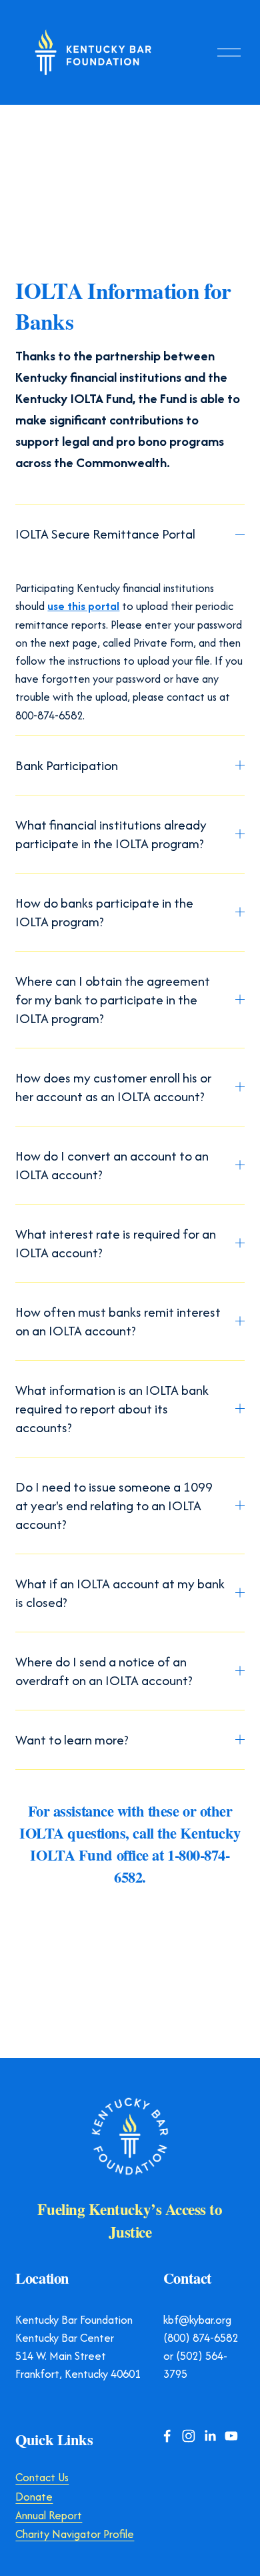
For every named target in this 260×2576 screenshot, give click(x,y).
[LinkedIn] (209, 2436)
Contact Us (42, 2478)
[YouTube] (231, 2436)
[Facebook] (167, 2436)
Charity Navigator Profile (75, 2534)
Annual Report (49, 2516)
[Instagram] (188, 2436)
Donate (34, 2497)
